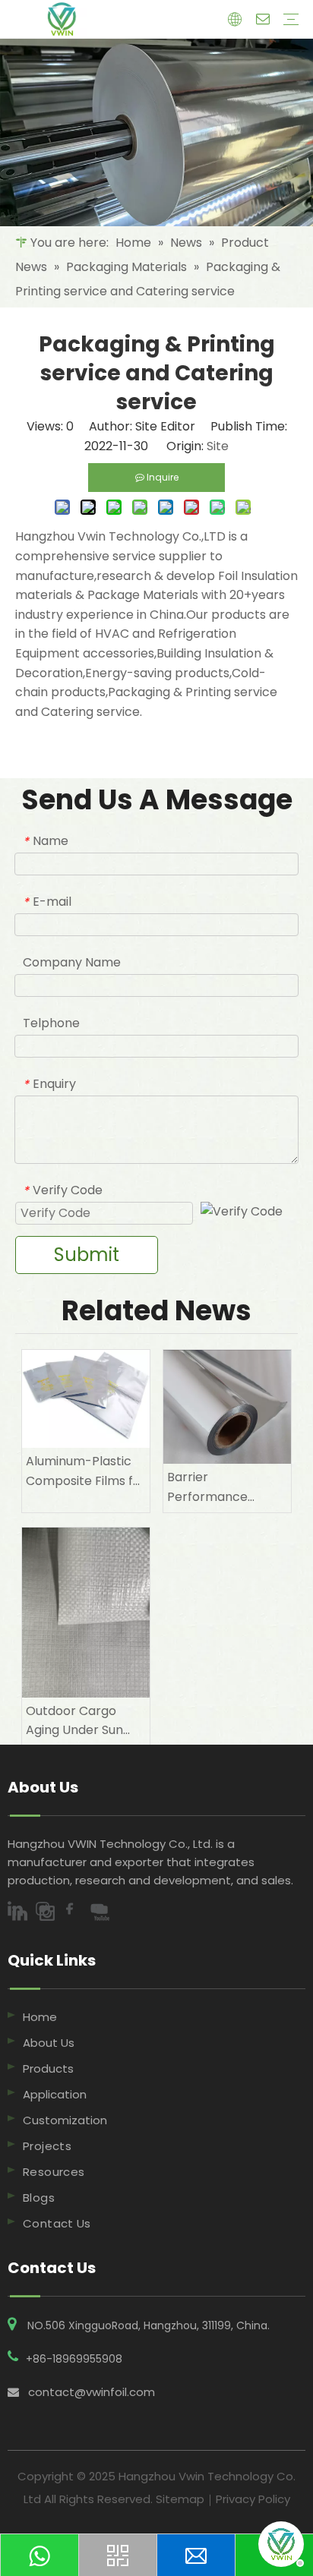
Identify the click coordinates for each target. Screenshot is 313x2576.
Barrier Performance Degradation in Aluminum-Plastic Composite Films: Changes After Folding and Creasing (220, 1487)
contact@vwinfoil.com (92, 2392)
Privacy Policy (253, 2499)
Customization (65, 2120)
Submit (87, 1255)
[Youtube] (102, 1912)
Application (55, 2094)
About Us (49, 2043)
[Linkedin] (21, 1912)
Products (48, 2068)
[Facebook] (76, 1912)
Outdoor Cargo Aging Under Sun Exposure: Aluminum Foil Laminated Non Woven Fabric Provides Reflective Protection (85, 1721)
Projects (47, 2146)
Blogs (39, 2198)
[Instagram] (49, 1912)
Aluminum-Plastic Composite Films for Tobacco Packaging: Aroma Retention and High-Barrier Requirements (86, 1471)
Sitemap (180, 2499)
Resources (54, 2172)
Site (218, 446)
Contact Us (57, 2223)
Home (40, 2017)
